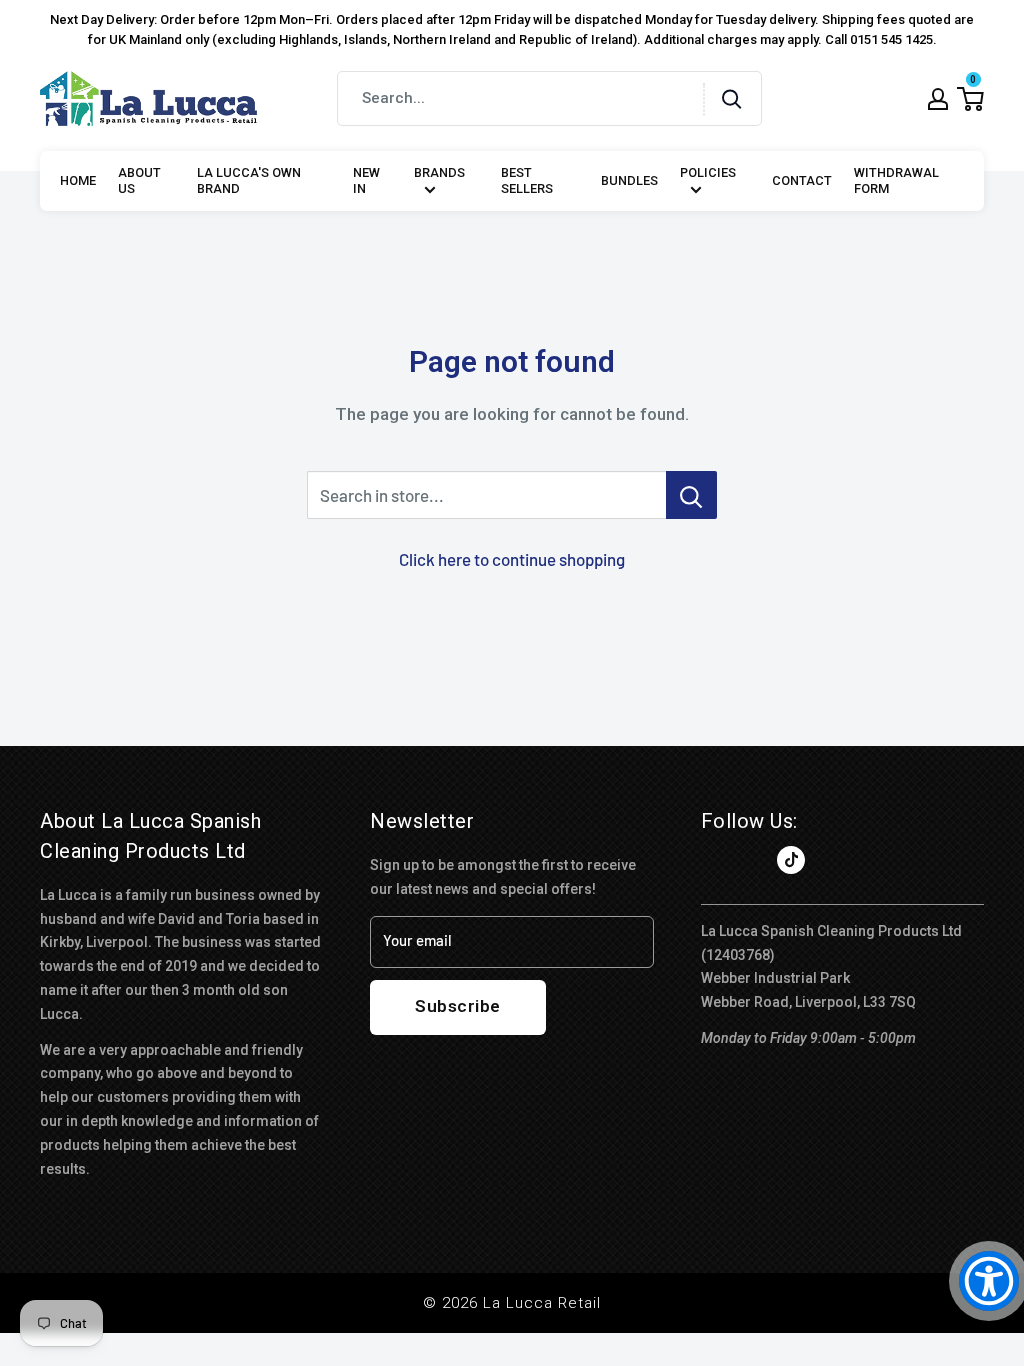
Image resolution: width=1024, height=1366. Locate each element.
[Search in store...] (691, 495)
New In (366, 181)
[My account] (938, 99)
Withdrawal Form (896, 181)
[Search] (732, 98)
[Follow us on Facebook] (715, 860)
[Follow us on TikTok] (791, 860)
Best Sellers (527, 181)
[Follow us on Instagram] (753, 860)
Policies (708, 172)
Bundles (629, 180)
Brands (439, 172)
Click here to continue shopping (512, 559)
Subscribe (458, 1006)
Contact (802, 180)
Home (78, 180)
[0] (970, 99)
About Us (139, 181)
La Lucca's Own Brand (249, 181)
